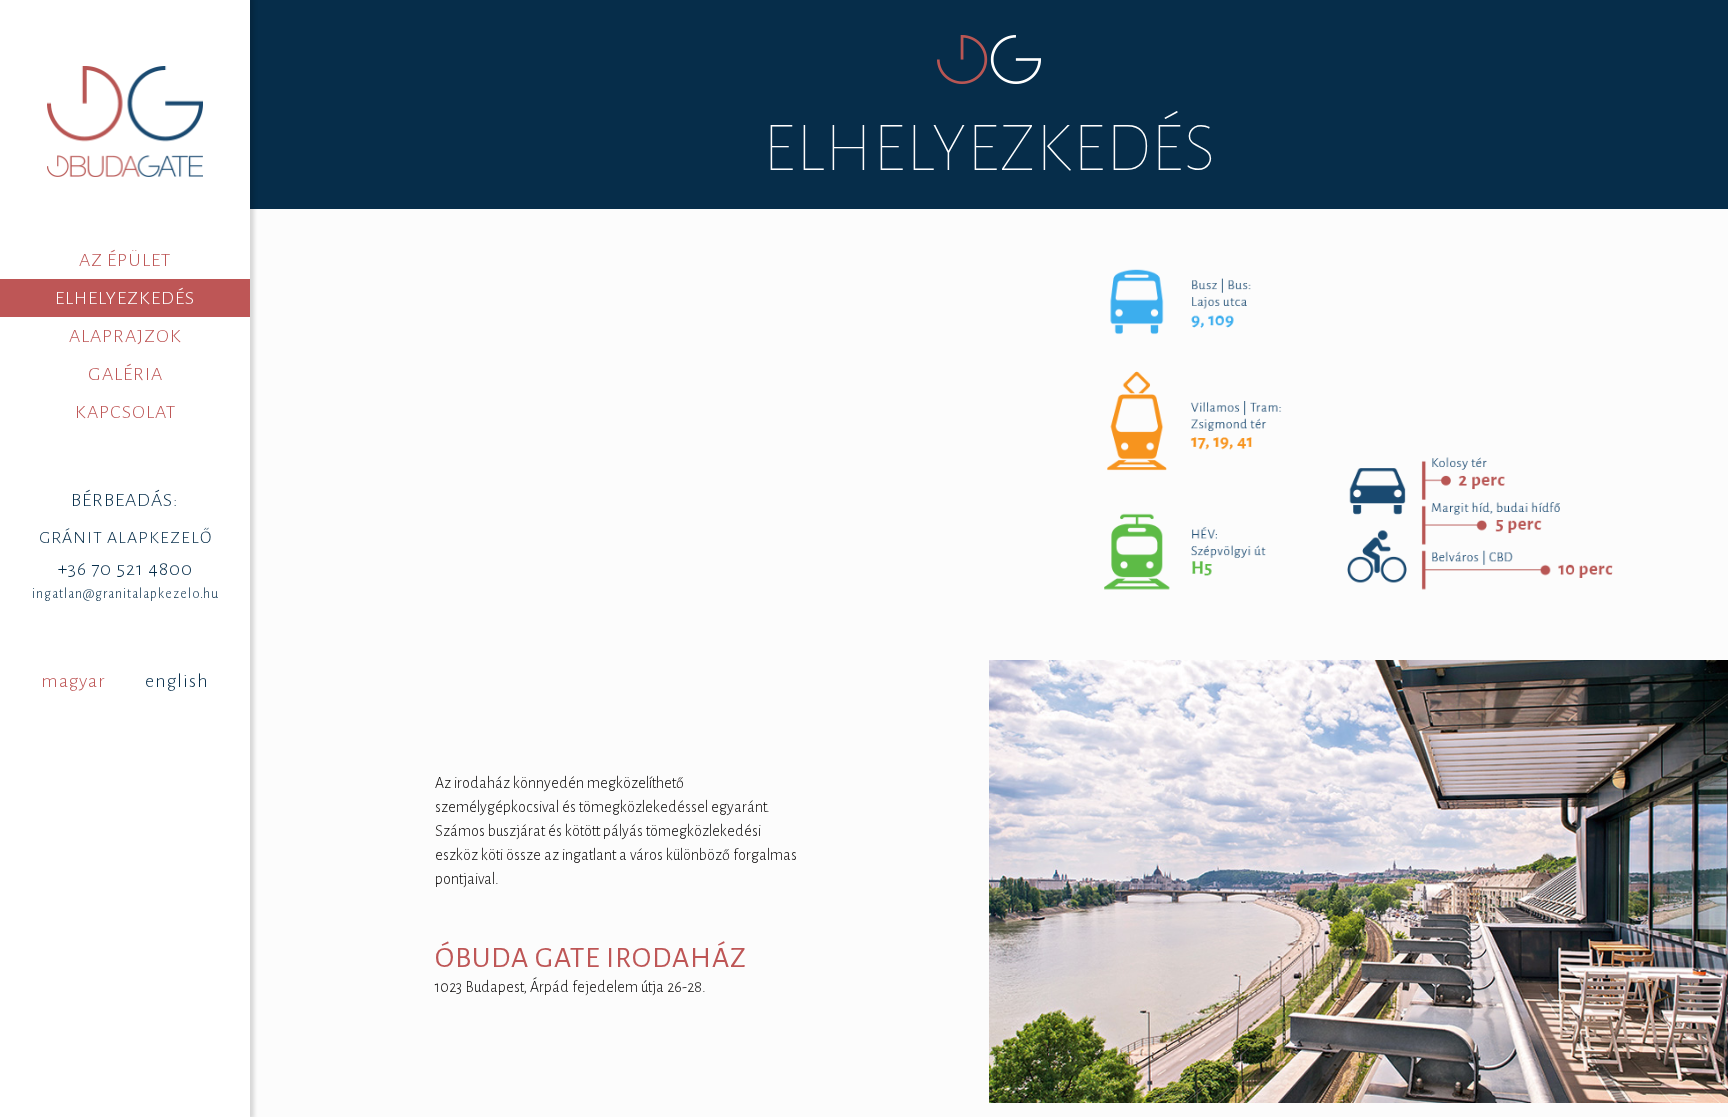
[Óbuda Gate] (125, 120)
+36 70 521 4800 (125, 569)
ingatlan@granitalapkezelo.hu (125, 594)
